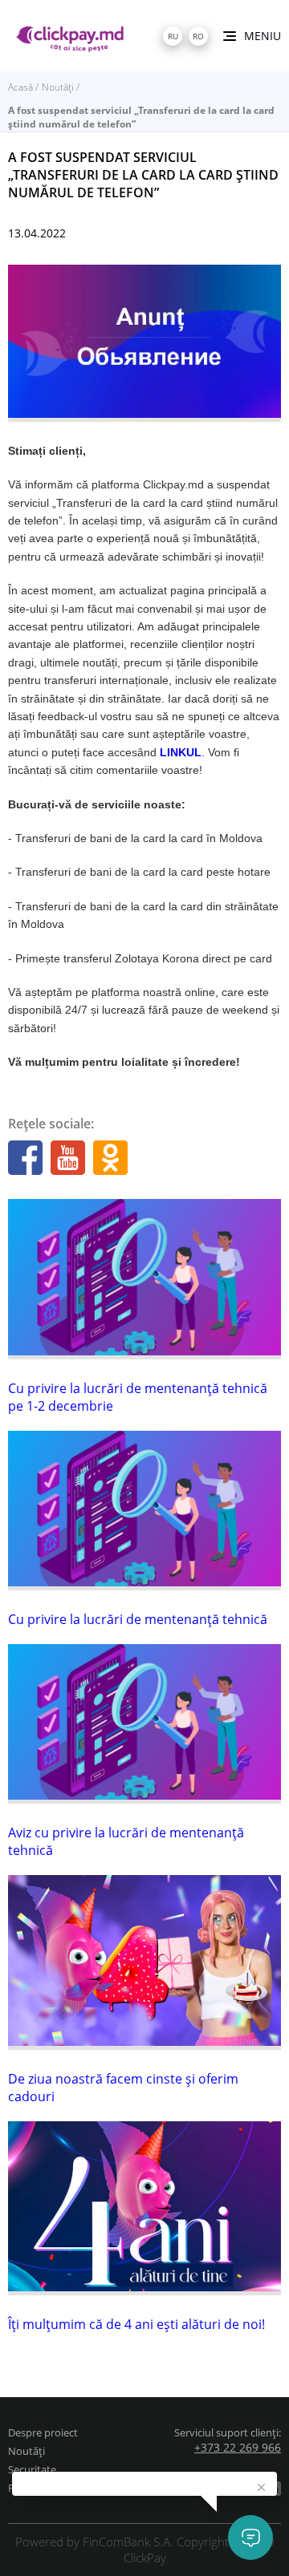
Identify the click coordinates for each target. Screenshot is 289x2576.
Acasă (20, 87)
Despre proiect (43, 2432)
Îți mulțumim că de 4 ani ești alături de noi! (136, 2324)
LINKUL (181, 752)
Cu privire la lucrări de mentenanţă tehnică (138, 1619)
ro (198, 36)
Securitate (32, 2469)
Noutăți (58, 87)
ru (173, 36)
